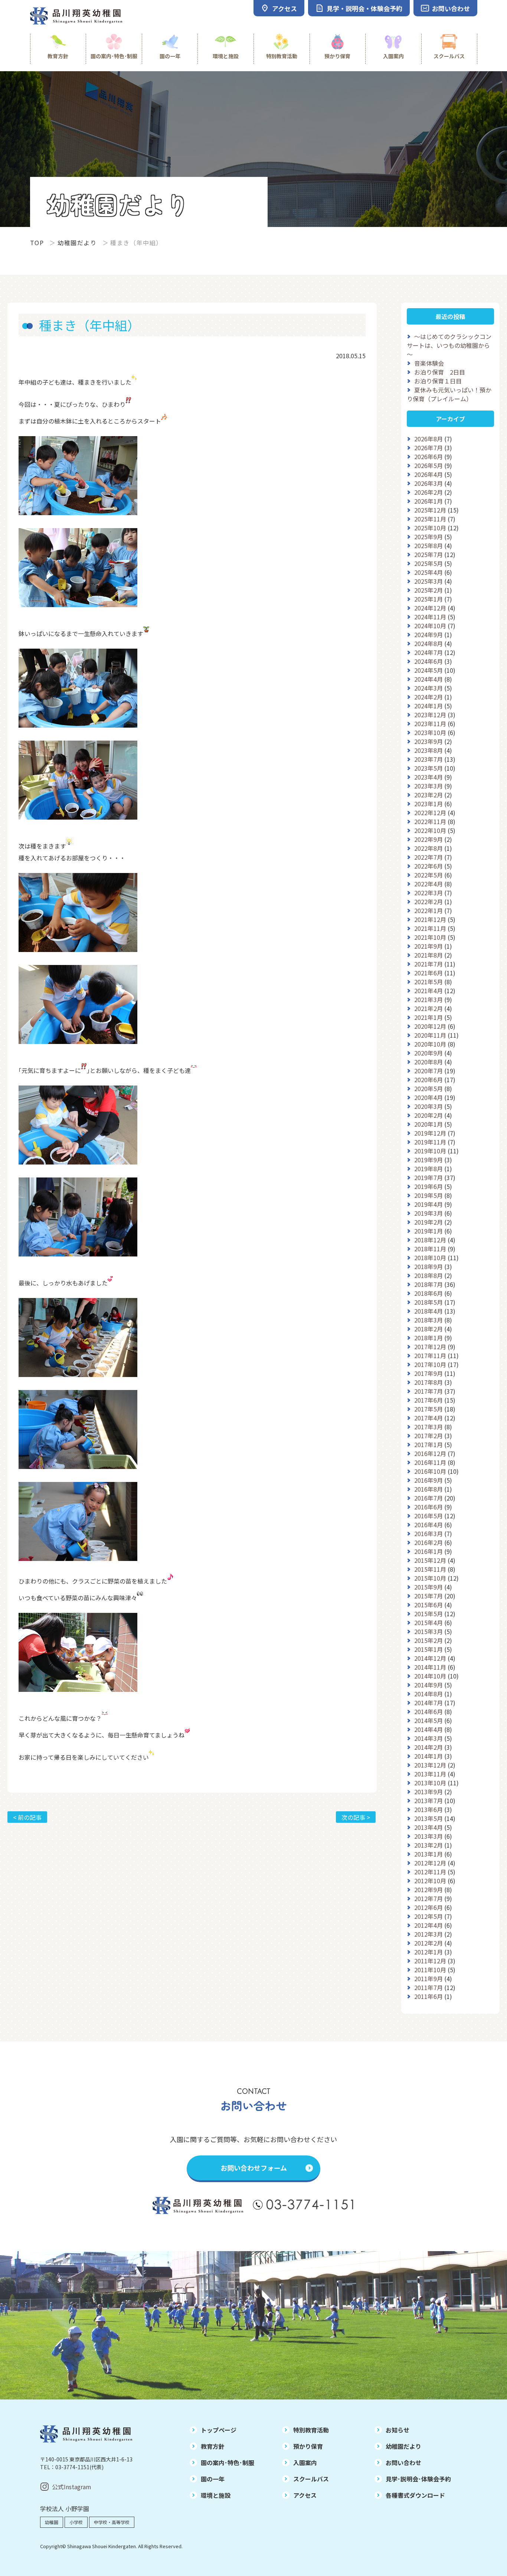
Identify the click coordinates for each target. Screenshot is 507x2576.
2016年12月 (430, 1453)
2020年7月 (429, 1071)
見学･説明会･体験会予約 (418, 2479)
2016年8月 (429, 1489)
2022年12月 (430, 813)
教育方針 (58, 56)
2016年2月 (429, 1542)
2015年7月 (429, 1596)
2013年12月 (430, 1765)
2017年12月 (430, 1347)
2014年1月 (429, 1756)
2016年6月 (429, 1507)
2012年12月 (430, 1863)
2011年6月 (429, 1996)
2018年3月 (429, 1320)
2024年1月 (429, 706)
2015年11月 (430, 1569)
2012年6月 (429, 1907)
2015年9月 (429, 1587)
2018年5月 (429, 1302)
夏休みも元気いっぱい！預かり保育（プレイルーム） (449, 394)
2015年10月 (430, 1578)
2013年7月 (429, 1801)
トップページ (219, 2430)
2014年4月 (429, 1729)
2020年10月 (430, 1044)
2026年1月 (429, 501)
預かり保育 (337, 56)
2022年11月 (430, 821)
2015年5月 (429, 1614)
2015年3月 (429, 1631)
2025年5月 (429, 563)
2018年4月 (429, 1311)
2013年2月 (429, 1845)
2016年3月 (429, 1534)
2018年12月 (430, 1240)
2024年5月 (429, 670)
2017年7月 (429, 1391)
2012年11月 (430, 1872)
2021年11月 (430, 928)
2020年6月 (429, 1080)
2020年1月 (429, 1124)
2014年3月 (429, 1738)
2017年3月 (429, 1427)
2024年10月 (430, 626)
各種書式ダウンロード (415, 2495)
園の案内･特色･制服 (114, 56)
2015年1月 (429, 1649)
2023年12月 (430, 715)
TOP (37, 243)
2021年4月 (429, 991)
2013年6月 (429, 1809)
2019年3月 (429, 1213)
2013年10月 (430, 1783)
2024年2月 (429, 697)
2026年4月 (429, 474)
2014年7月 (429, 1703)
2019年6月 (429, 1186)
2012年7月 (429, 1898)
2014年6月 (429, 1712)
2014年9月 (429, 1685)
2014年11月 (430, 1667)
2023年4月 (429, 777)
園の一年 (170, 56)
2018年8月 (429, 1275)
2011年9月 (429, 1979)
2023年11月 (430, 724)
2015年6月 (429, 1605)
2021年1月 (429, 1017)
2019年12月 (430, 1133)
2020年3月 (429, 1106)
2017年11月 (430, 1355)
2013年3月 (429, 1836)
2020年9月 (429, 1053)
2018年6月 (429, 1293)
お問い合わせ (403, 2463)
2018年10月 (430, 1258)
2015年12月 (430, 1560)
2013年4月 (429, 1827)
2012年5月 (429, 1916)
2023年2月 (429, 795)
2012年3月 (429, 1934)
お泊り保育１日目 (438, 381)
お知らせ (398, 2430)
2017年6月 (429, 1400)
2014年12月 (430, 1658)
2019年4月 (429, 1204)
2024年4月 (429, 679)
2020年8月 (429, 1062)
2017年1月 (429, 1445)
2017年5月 (429, 1409)
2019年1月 (429, 1231)
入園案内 (393, 56)
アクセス (305, 2495)
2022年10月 (430, 830)
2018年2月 (429, 1329)
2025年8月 (429, 546)
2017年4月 (429, 1418)
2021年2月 (429, 1008)
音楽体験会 (429, 363)
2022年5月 (429, 875)
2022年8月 (429, 848)
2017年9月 (429, 1373)
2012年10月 (430, 1881)
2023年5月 (429, 768)
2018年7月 (429, 1284)
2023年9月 (429, 741)
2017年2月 (429, 1436)
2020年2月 (429, 1115)
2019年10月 (430, 1151)
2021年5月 (429, 982)
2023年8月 (429, 750)
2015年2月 (429, 1640)
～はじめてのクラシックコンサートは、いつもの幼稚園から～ (449, 345)
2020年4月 (429, 1097)
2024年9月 (429, 635)
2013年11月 (430, 1774)
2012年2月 (429, 1943)
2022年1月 (429, 910)
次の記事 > (356, 1817)
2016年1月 (429, 1551)
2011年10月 (430, 1970)
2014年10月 (430, 1676)
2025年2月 (429, 590)
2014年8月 (429, 1694)
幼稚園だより (77, 243)
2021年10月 (430, 937)
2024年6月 (429, 661)
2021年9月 (429, 946)
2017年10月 (430, 1364)
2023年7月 (429, 759)
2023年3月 (429, 786)
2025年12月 (430, 510)
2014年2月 (429, 1747)
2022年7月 (429, 857)
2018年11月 (430, 1249)
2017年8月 (429, 1382)
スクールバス (449, 56)
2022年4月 (429, 884)
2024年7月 (429, 652)
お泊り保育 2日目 (440, 372)
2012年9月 (429, 1890)
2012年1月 (429, 1952)
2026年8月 (429, 439)
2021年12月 (430, 919)
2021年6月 (429, 973)
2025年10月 (430, 528)
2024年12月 (430, 608)
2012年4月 (429, 1925)
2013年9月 (429, 1792)
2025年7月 (429, 554)
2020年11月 (430, 1035)
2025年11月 (430, 519)
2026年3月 (429, 483)
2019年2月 (429, 1222)
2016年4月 (429, 1525)
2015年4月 (429, 1623)
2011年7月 (429, 1987)
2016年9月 (429, 1480)
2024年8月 (429, 643)
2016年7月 (429, 1498)
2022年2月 (429, 902)
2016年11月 (430, 1462)
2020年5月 (429, 1088)
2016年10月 (430, 1471)
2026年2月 (429, 492)
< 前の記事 (27, 1817)
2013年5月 (429, 1818)
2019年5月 (429, 1195)
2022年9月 (429, 839)
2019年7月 (429, 1177)
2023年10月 (430, 732)
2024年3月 (429, 688)
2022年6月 (429, 866)
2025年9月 (429, 537)
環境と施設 (226, 56)
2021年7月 (429, 964)
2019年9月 (429, 1160)
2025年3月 (429, 581)
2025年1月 (429, 599)
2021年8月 (429, 955)
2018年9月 (429, 1266)
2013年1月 (429, 1854)
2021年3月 (429, 999)
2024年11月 (430, 617)
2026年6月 (429, 457)
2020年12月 (430, 1026)
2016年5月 (429, 1516)
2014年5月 (429, 1720)
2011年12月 (430, 1961)
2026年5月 (429, 465)
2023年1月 (429, 804)
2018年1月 (429, 1338)
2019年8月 (429, 1169)
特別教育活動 (282, 56)
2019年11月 (430, 1142)
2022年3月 (429, 893)
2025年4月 (429, 572)
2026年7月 (429, 448)
